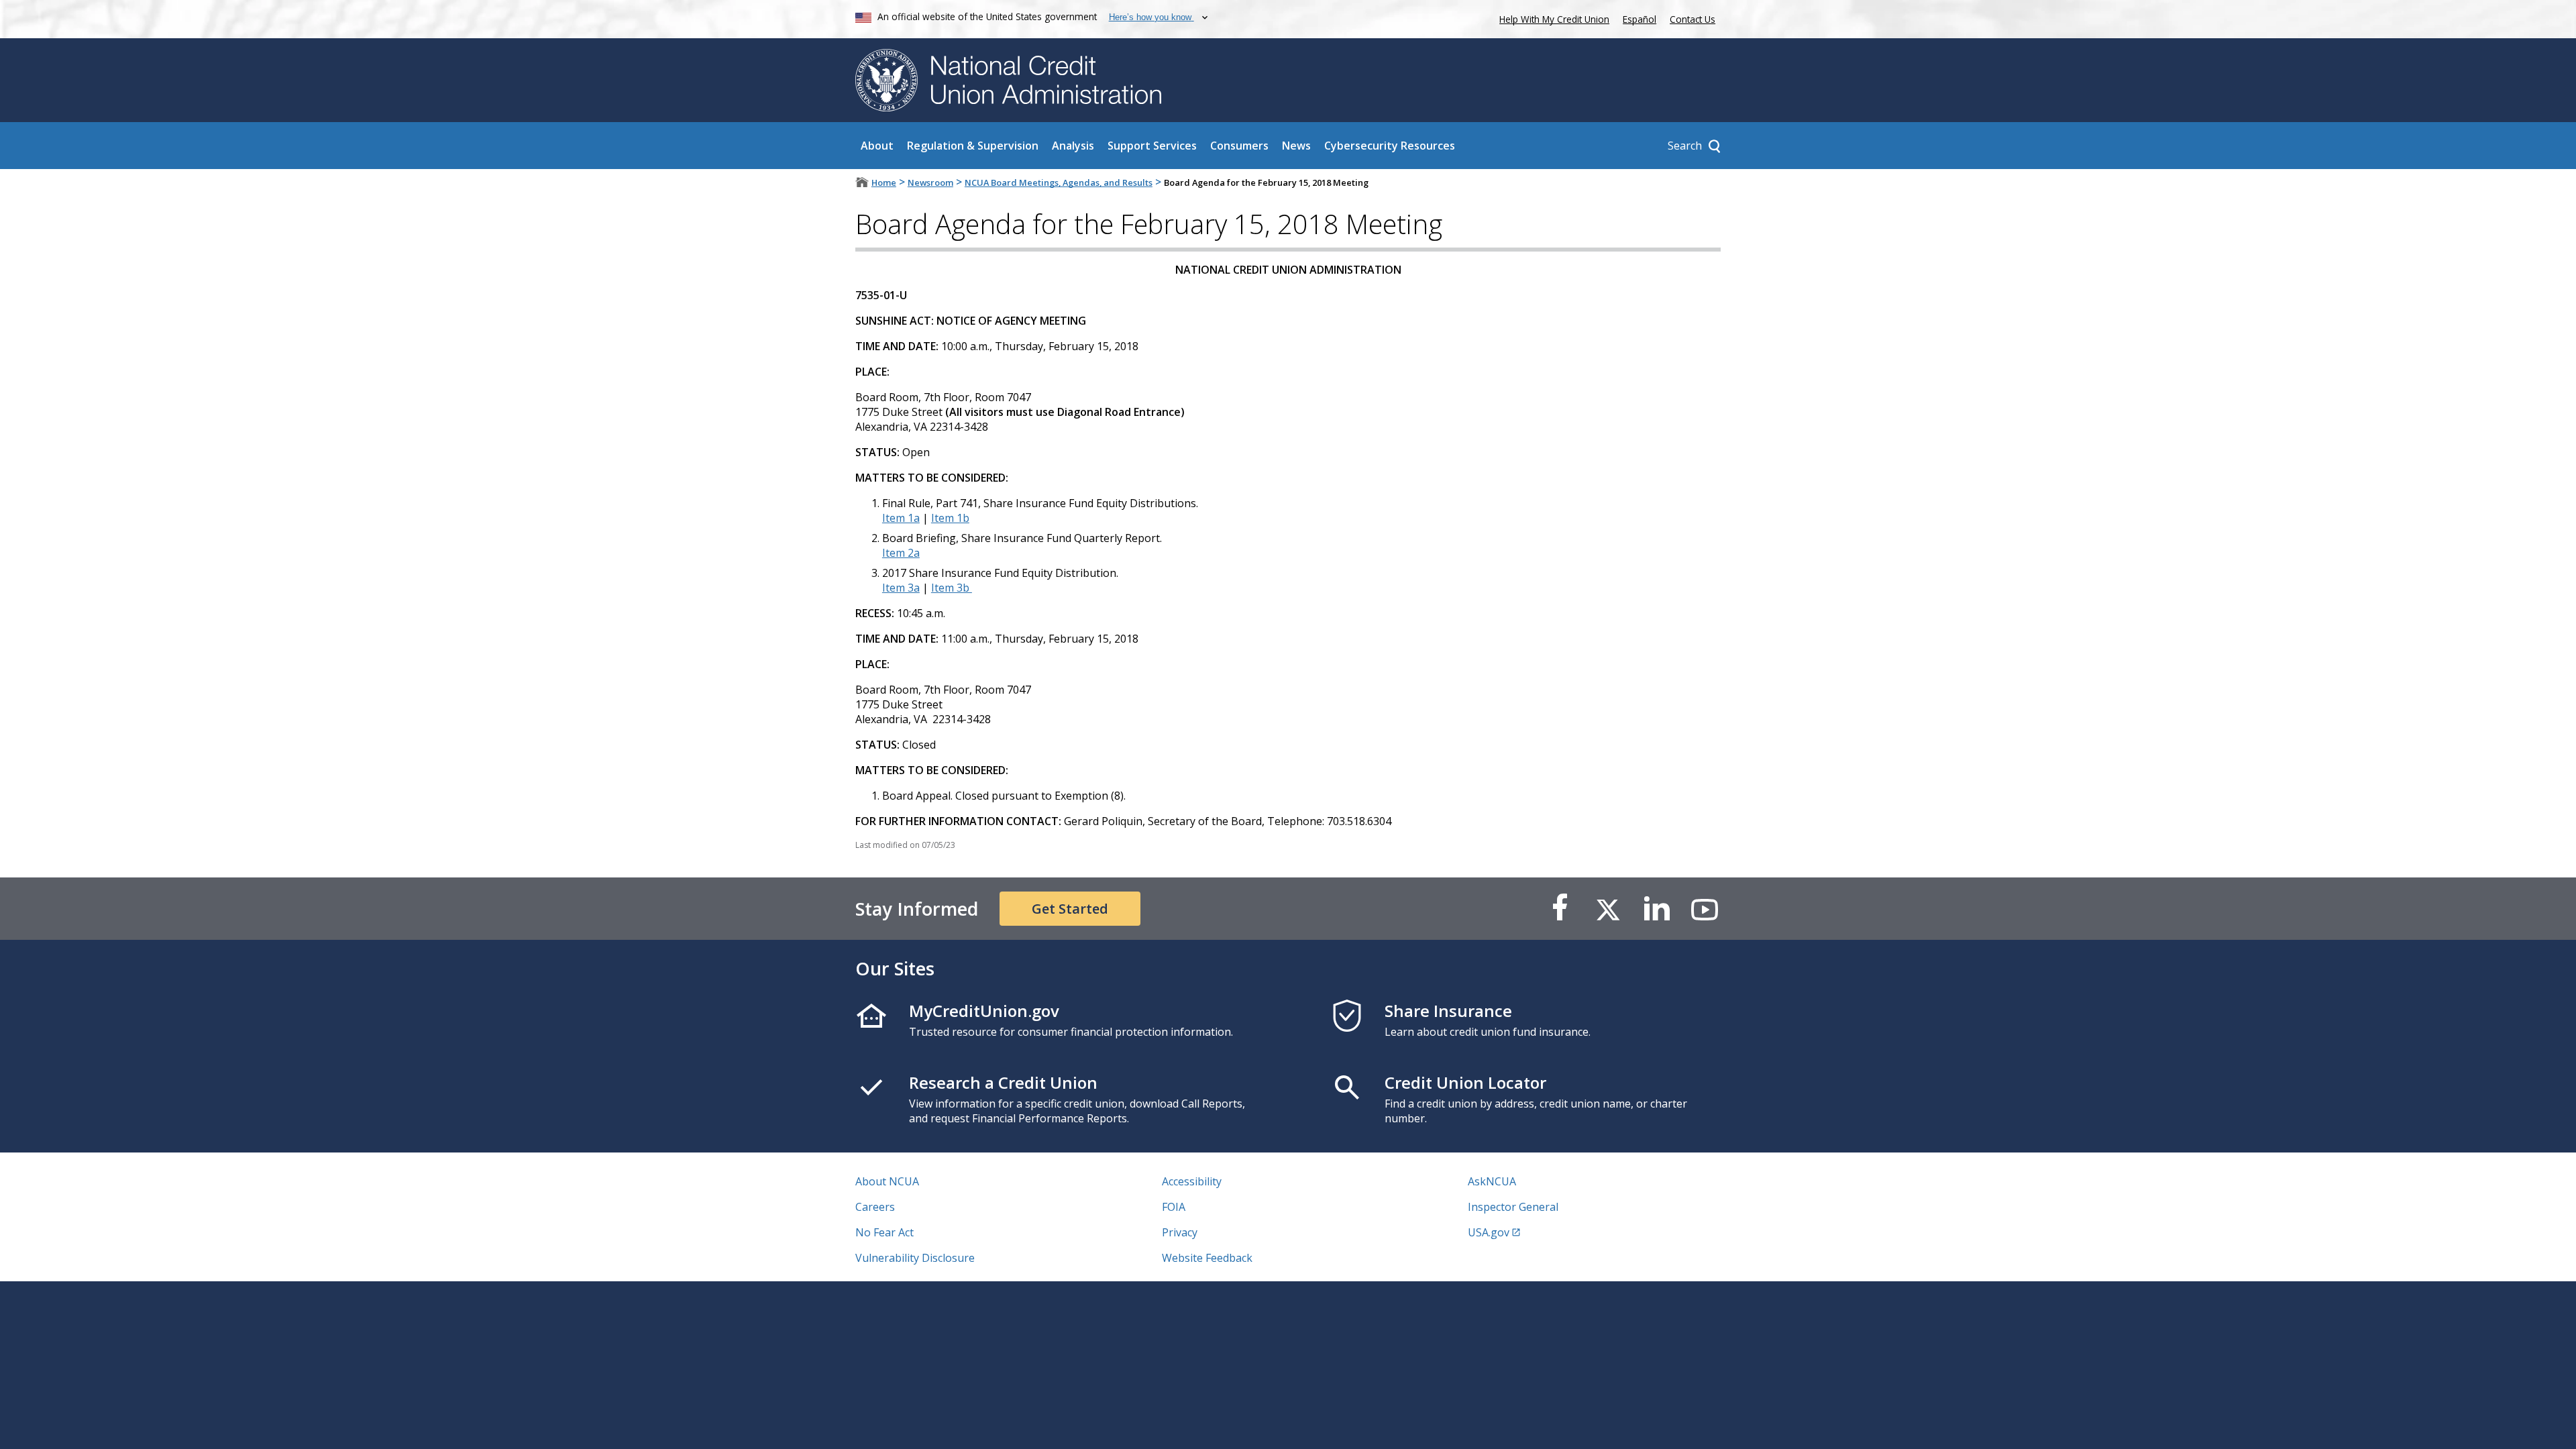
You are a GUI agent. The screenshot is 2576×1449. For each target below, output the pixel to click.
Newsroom (930, 182)
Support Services (1152, 146)
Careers (875, 1207)
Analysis (1073, 146)
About (877, 146)
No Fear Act (884, 1232)
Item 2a (901, 553)
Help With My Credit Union (1552, 18)
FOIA (1174, 1207)
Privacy (1180, 1232)
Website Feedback (1207, 1258)
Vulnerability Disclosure (915, 1258)
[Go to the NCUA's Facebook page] (1560, 909)
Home (884, 182)
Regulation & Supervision (973, 146)
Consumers (1239, 146)
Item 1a (901, 518)
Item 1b (950, 518)
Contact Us (1693, 19)
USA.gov (1489, 1232)
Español (1640, 19)
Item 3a (901, 588)
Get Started (1070, 909)
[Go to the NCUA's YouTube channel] (1705, 909)
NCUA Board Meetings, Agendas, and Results (1059, 182)
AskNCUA (1492, 1181)
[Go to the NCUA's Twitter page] (1608, 909)
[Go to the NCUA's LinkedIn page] (1656, 909)
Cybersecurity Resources (1390, 146)
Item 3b (952, 588)
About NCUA (887, 1181)
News (1296, 146)
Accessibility (1192, 1181)
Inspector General (1513, 1207)
